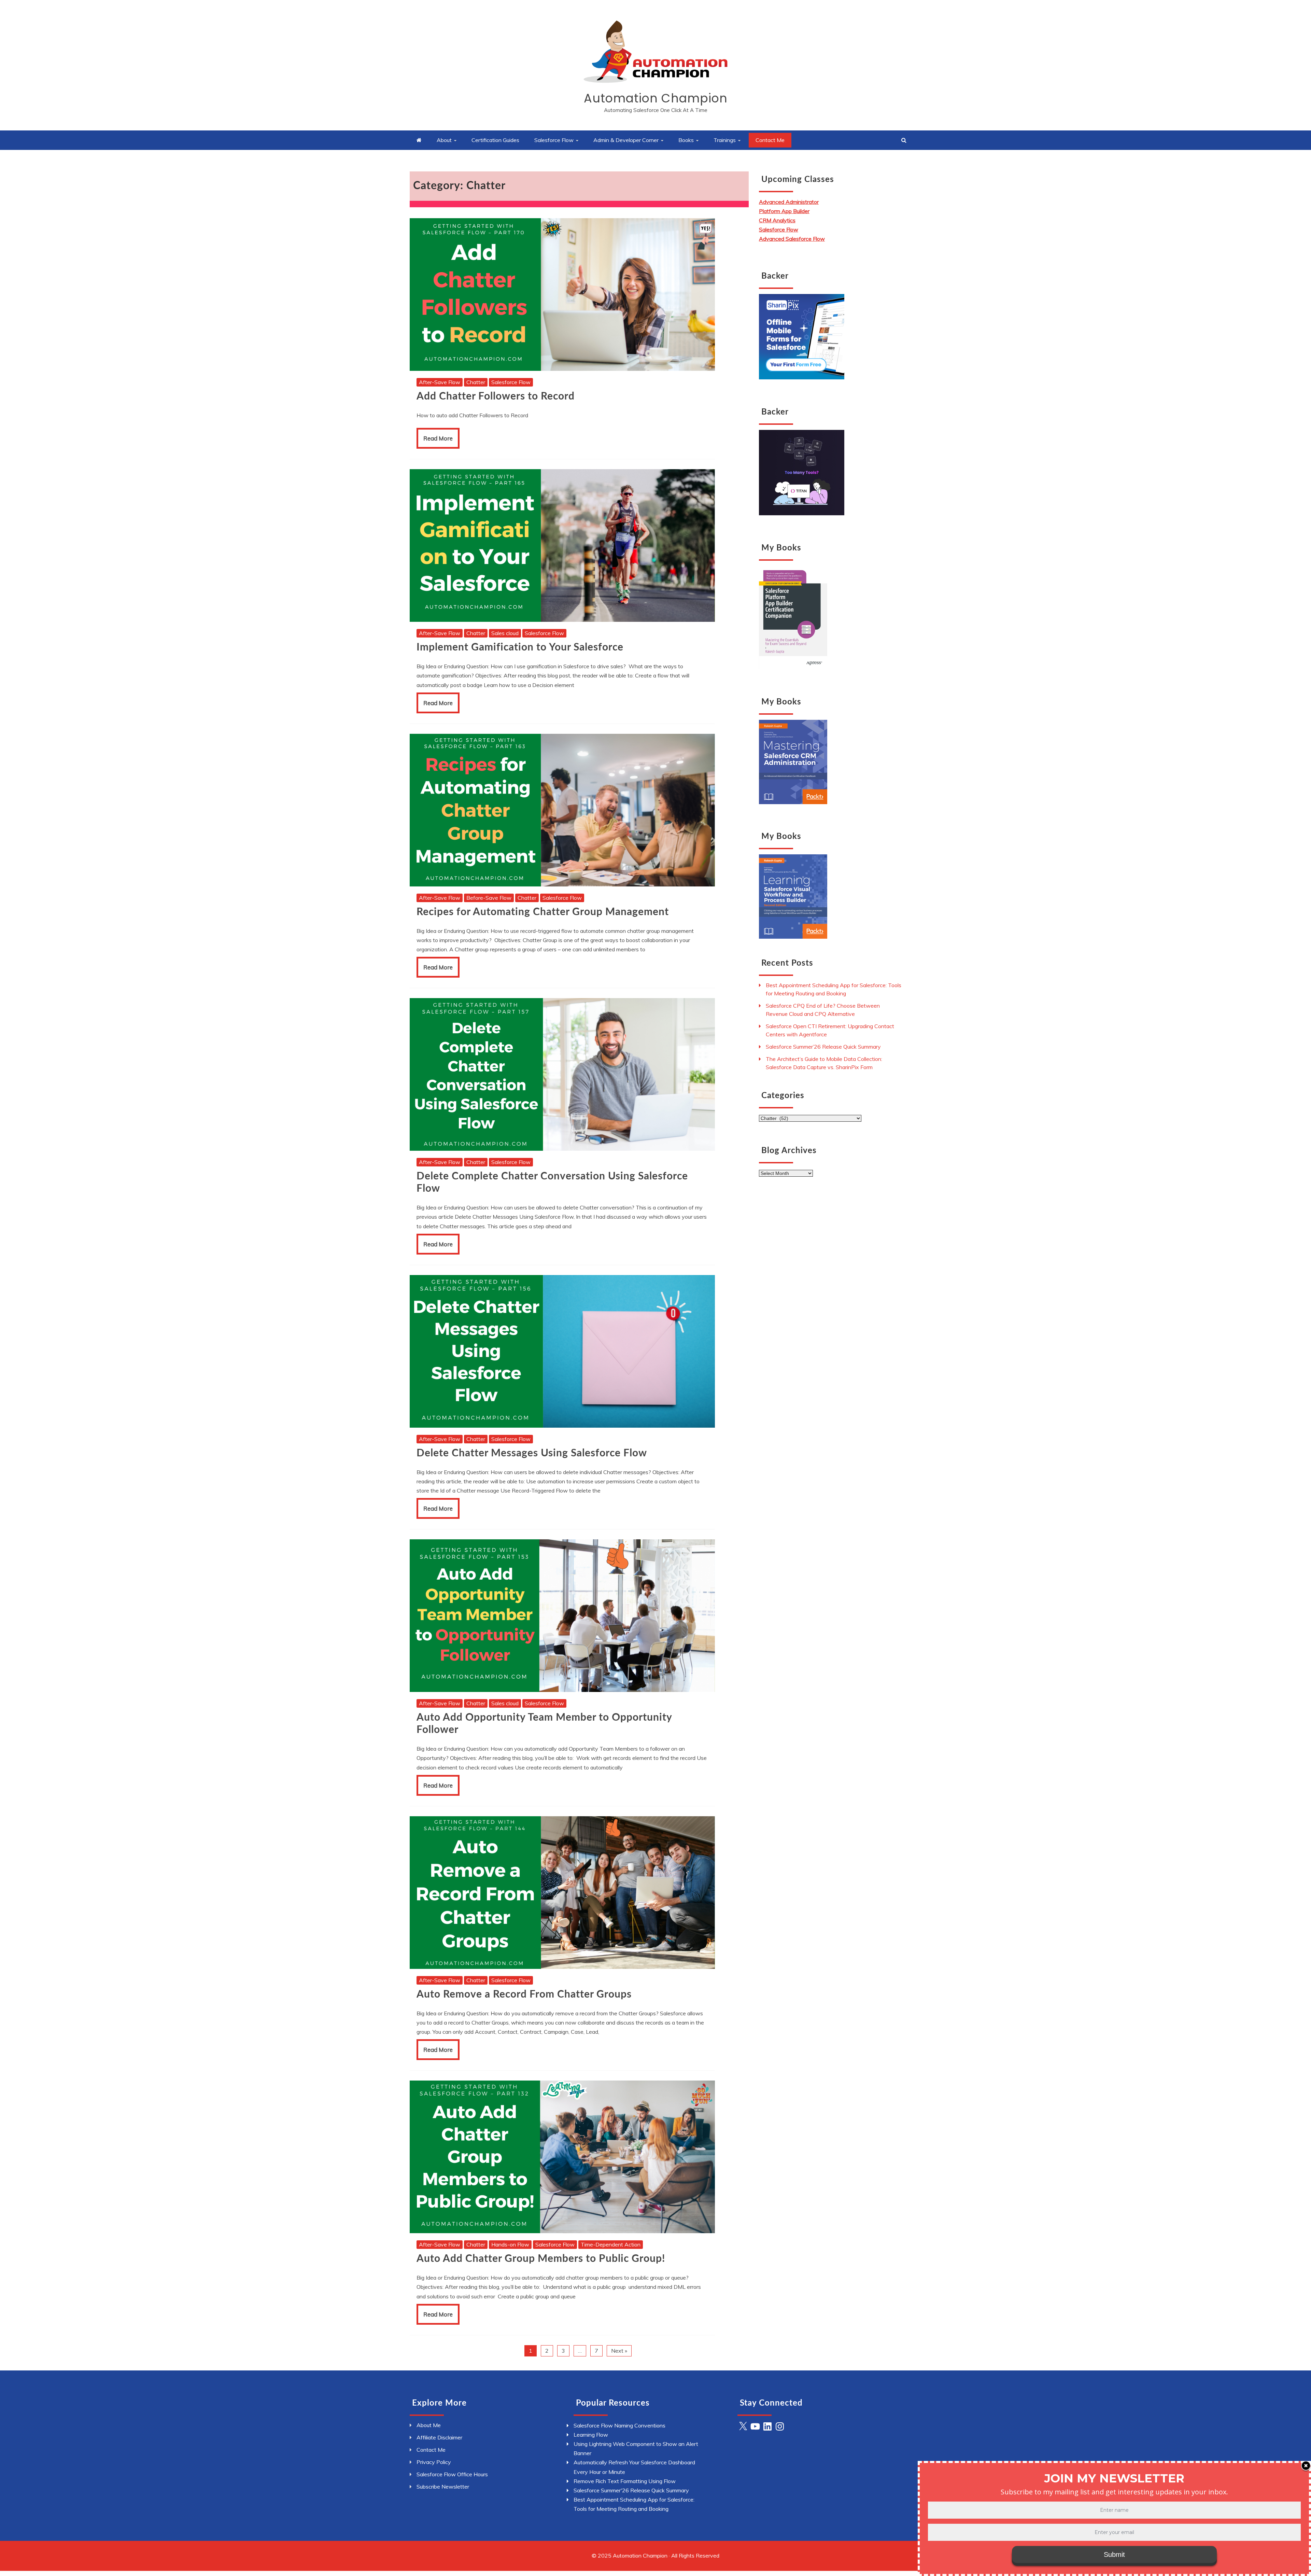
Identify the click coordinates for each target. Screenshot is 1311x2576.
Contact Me (770, 140)
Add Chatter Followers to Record (496, 396)
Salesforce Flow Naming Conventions (619, 2425)
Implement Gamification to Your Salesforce (520, 647)
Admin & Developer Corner (626, 140)
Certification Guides (495, 140)
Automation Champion (656, 98)
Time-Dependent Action (611, 2244)
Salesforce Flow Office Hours (452, 2474)
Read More (438, 438)
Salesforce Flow (554, 140)
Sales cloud (505, 633)
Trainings (725, 140)
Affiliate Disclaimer (439, 2437)
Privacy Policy (434, 2462)
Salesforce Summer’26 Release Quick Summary (823, 1047)
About (444, 140)
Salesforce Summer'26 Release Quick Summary (631, 2490)
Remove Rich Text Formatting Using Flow (625, 2481)
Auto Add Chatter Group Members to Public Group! (541, 2259)
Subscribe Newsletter (443, 2487)
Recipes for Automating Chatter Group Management (543, 912)
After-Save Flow (440, 382)
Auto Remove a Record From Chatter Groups (524, 1994)
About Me (429, 2425)
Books (686, 140)
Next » (619, 2351)
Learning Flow (591, 2435)
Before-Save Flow (489, 898)
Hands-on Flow (510, 2244)
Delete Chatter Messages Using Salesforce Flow (532, 1453)
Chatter (476, 382)
